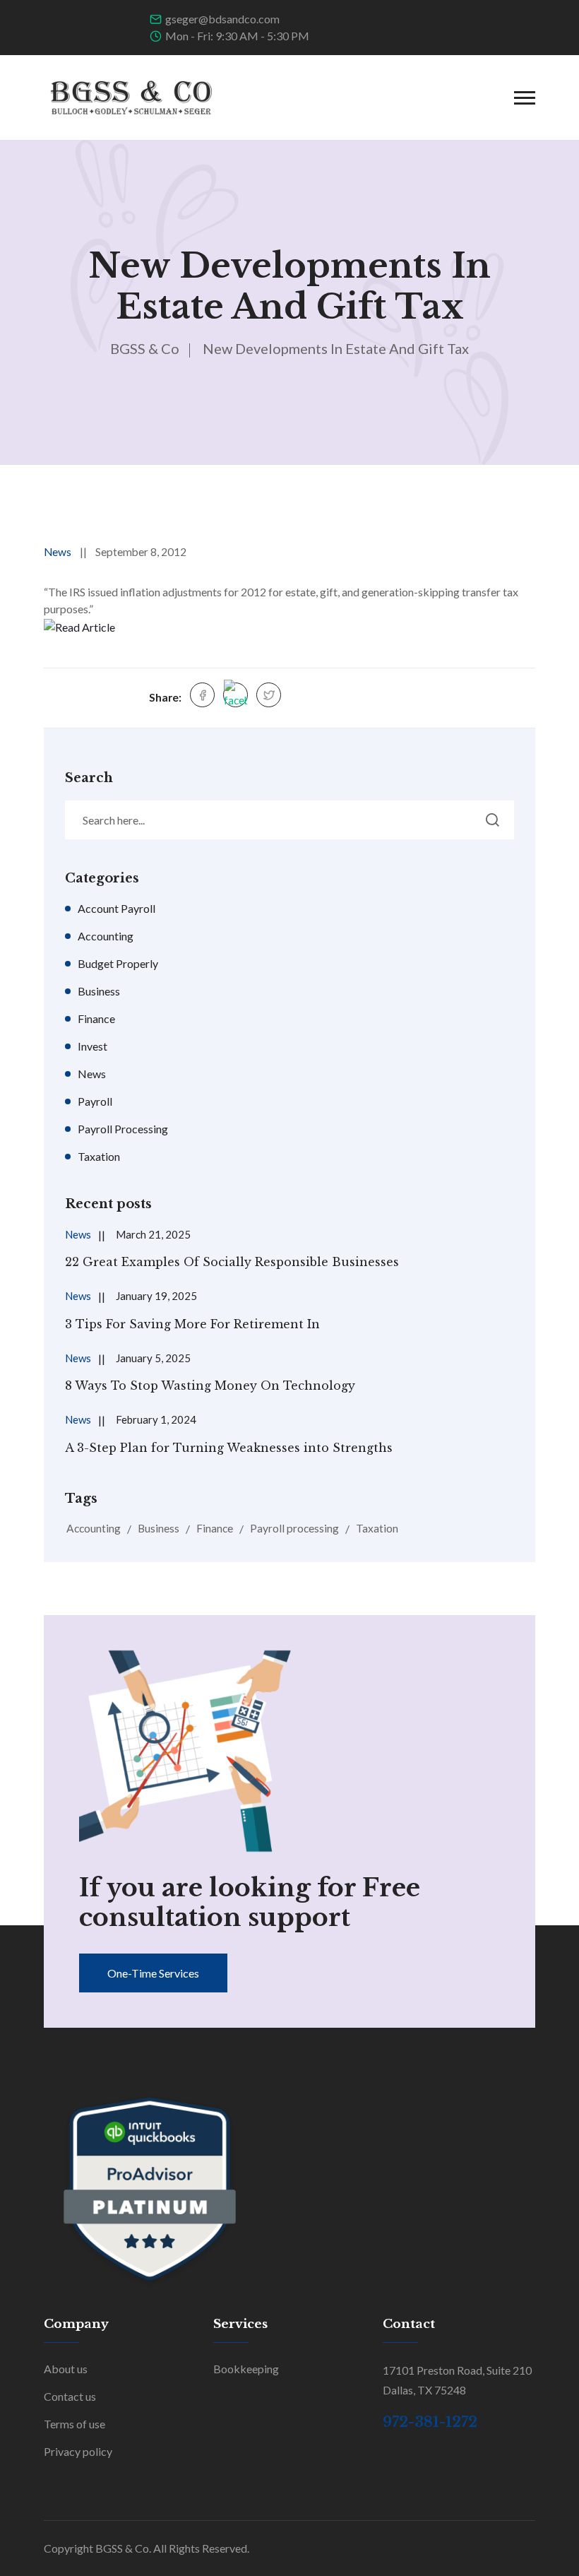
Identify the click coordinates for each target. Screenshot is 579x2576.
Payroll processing (294, 1528)
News (58, 552)
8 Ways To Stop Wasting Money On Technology (210, 1386)
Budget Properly (118, 963)
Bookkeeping (246, 2369)
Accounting (106, 936)
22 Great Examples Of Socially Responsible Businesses (232, 1262)
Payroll (95, 1101)
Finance (96, 1018)
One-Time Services (153, 1973)
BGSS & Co (145, 348)
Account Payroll (117, 908)
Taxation (99, 1156)
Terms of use (74, 2424)
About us (66, 2369)
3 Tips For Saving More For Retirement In (192, 1324)
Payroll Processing (123, 1129)
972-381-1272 (430, 2422)
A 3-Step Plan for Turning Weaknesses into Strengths (229, 1448)
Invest (92, 1046)
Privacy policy (78, 2451)
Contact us (70, 2396)
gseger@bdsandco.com (222, 19)
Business (99, 991)
